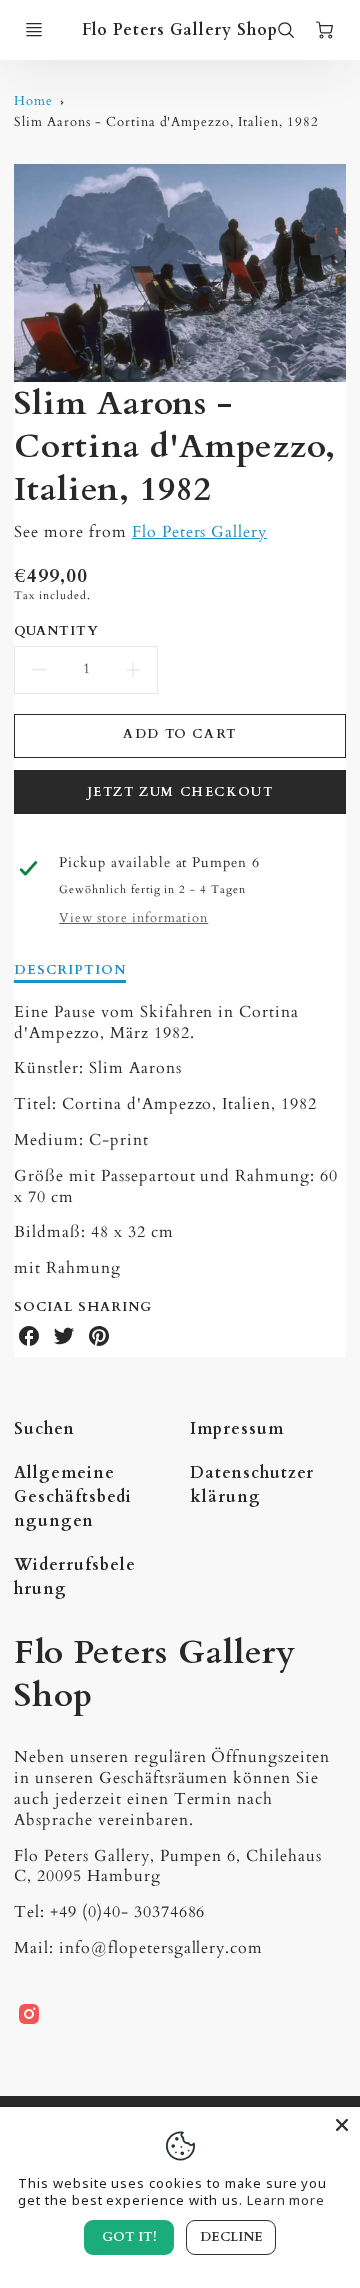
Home (33, 101)
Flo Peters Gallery (199, 532)
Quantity (56, 631)
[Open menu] (34, 30)
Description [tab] (70, 970)
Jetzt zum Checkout (180, 792)
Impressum (237, 1429)
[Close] (342, 2125)
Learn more (286, 2200)
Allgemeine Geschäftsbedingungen (72, 1497)
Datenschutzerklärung (251, 1485)
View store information (133, 918)
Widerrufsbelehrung (74, 1577)
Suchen (44, 1429)
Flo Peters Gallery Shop (154, 1674)
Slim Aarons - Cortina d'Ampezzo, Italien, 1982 (166, 122)
